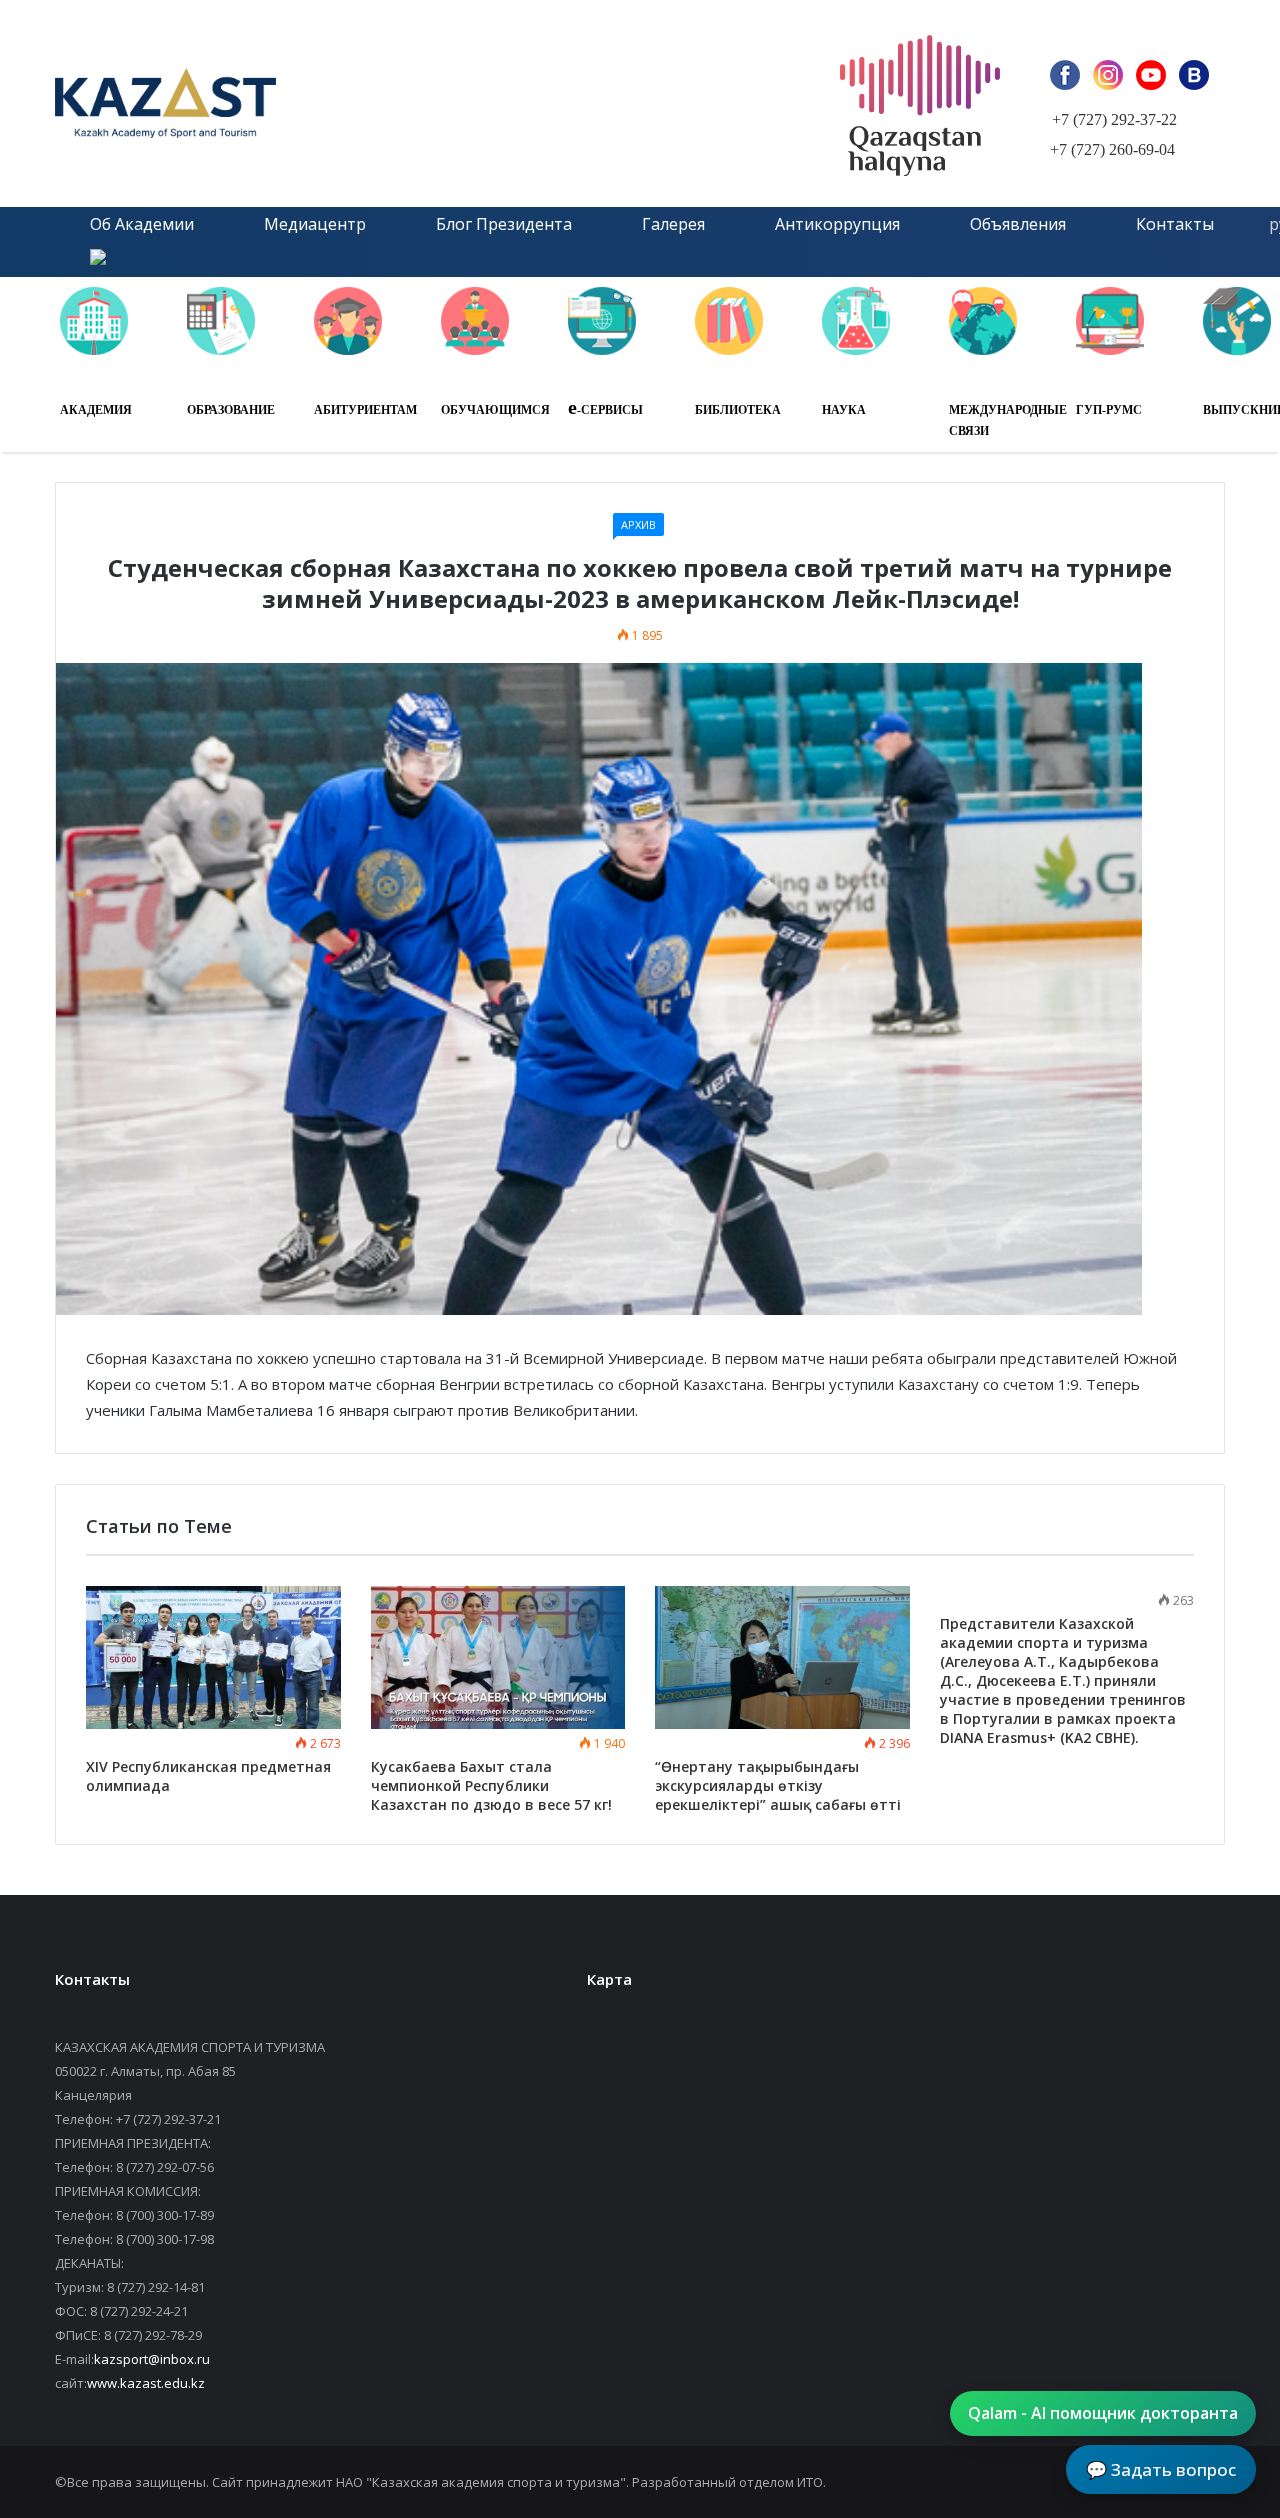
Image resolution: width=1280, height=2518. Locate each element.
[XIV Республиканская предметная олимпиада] (213, 1658)
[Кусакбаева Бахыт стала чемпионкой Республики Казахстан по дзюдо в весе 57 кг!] (498, 1658)
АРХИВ (638, 524)
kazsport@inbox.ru (152, 2359)
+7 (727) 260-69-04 (1112, 149)
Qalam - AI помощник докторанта (1103, 2413)
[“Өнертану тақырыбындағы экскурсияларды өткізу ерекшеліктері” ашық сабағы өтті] (782, 1658)
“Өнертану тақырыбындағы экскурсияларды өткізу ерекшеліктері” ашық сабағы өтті (778, 1785)
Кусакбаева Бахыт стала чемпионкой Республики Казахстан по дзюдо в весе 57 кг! (491, 1785)
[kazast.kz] (280, 103)
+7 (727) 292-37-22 (1114, 119)
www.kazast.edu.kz (146, 2383)
